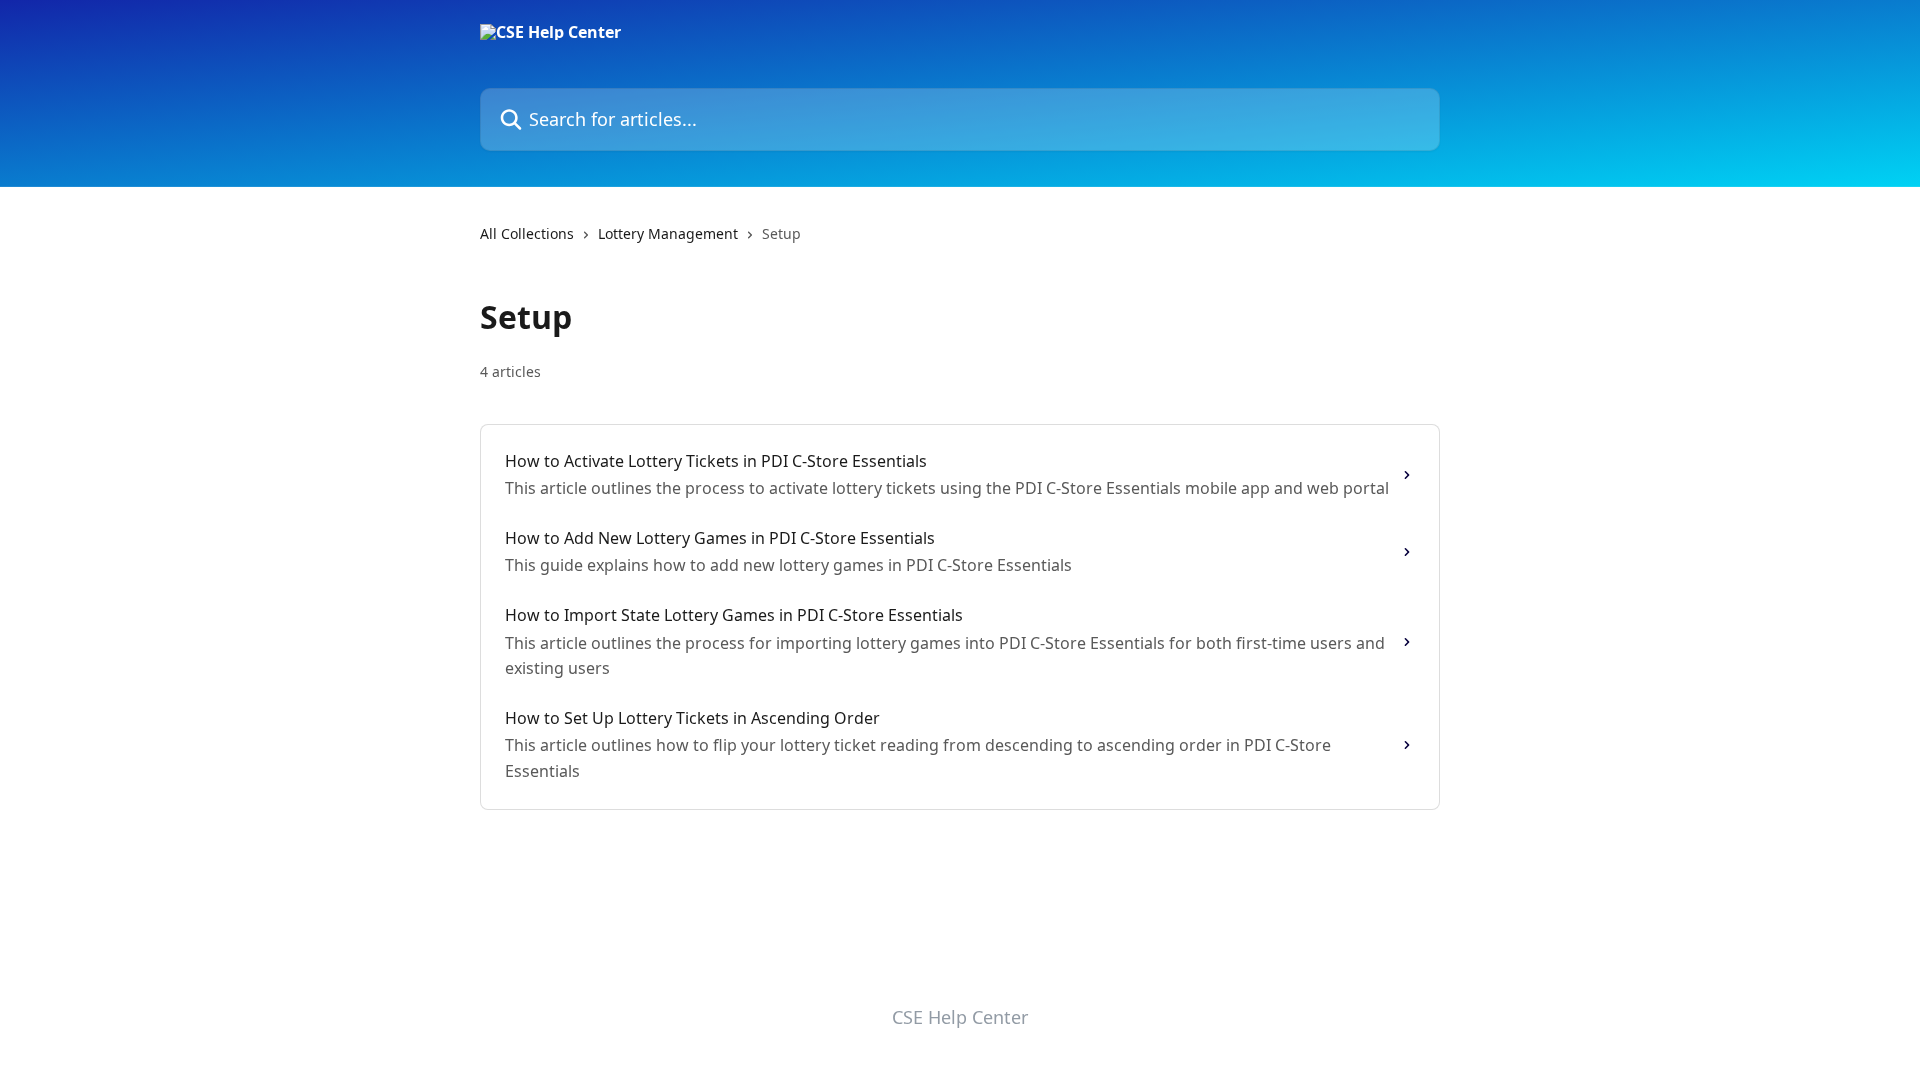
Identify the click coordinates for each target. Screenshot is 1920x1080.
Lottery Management (668, 233)
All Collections (527, 233)
